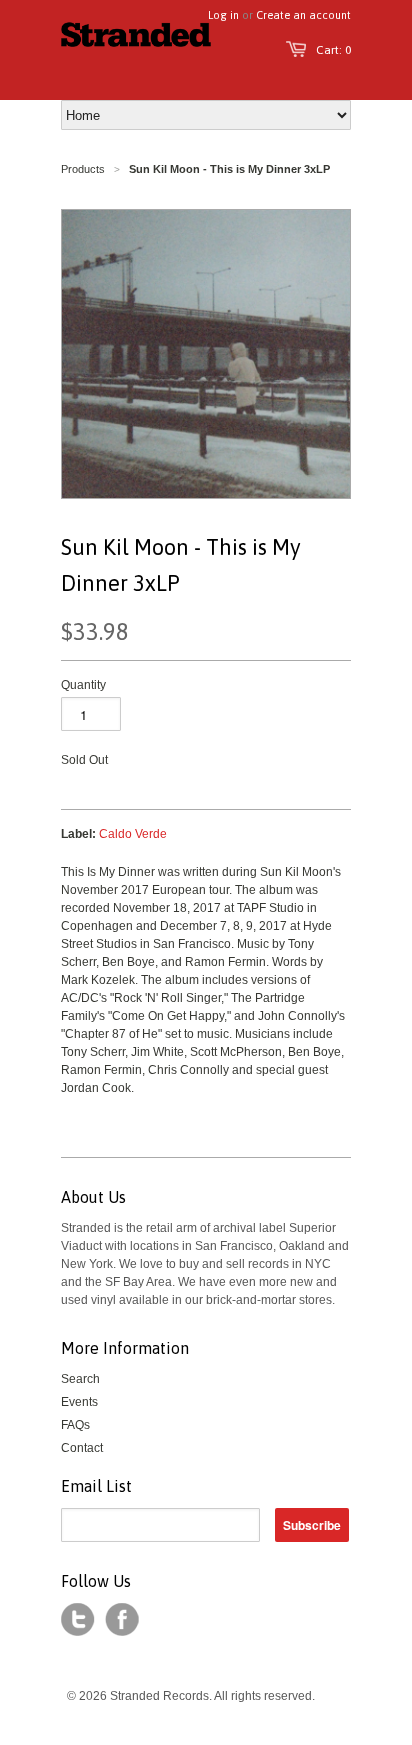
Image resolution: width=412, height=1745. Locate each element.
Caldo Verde (133, 834)
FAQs (75, 1425)
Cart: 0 (333, 50)
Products (83, 169)
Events (79, 1402)
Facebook (122, 1620)
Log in (223, 15)
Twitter (78, 1620)
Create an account (303, 15)
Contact (82, 1448)
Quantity (83, 685)
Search (80, 1379)
